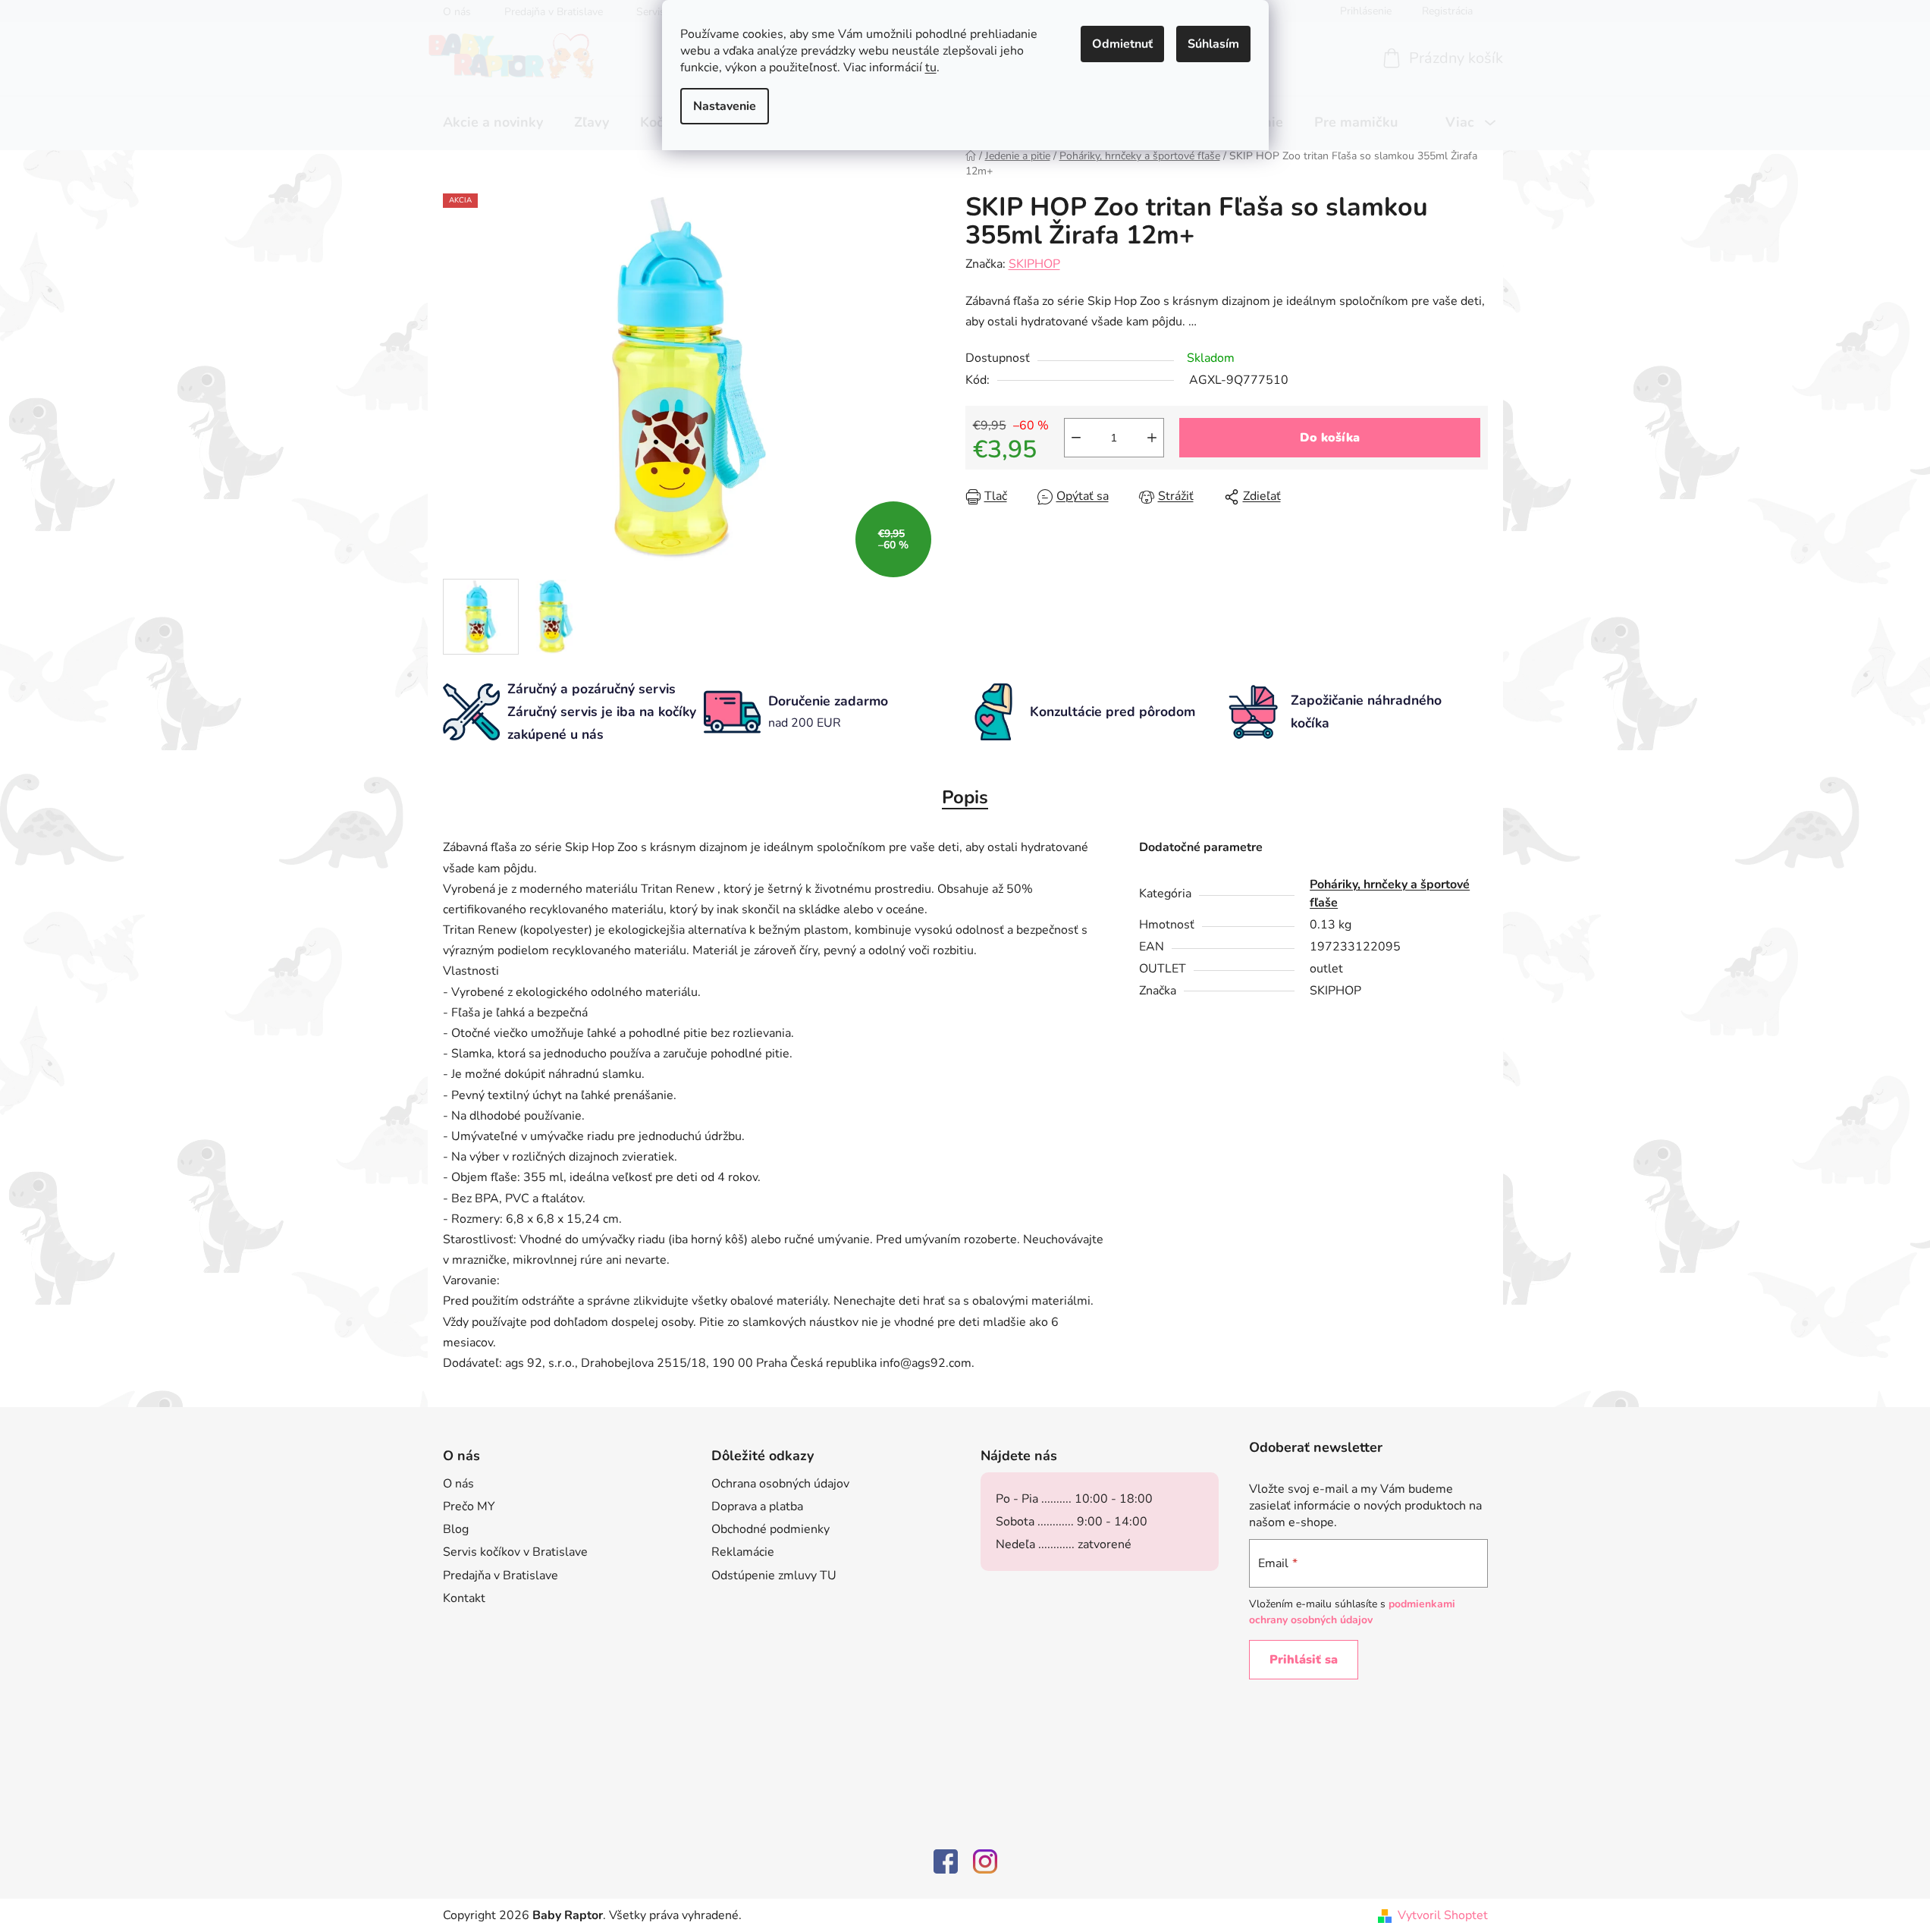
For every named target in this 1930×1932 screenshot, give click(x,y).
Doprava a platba (757, 1506)
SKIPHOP (1034, 264)
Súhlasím (1213, 44)
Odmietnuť (1122, 44)
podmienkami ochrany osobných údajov (1352, 1612)
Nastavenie (725, 106)
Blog (456, 1529)
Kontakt (464, 1598)
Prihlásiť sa (1304, 1660)
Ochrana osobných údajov (780, 1484)
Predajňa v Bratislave (501, 1575)
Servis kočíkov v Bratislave (515, 1552)
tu (931, 68)
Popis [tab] (965, 797)
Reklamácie (743, 1552)
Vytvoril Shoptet (1443, 1915)
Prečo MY (469, 1506)
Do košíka (1330, 438)
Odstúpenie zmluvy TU (774, 1575)
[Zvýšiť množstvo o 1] (1152, 438)
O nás (458, 1484)
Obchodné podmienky (770, 1529)
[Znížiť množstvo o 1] (1076, 438)
